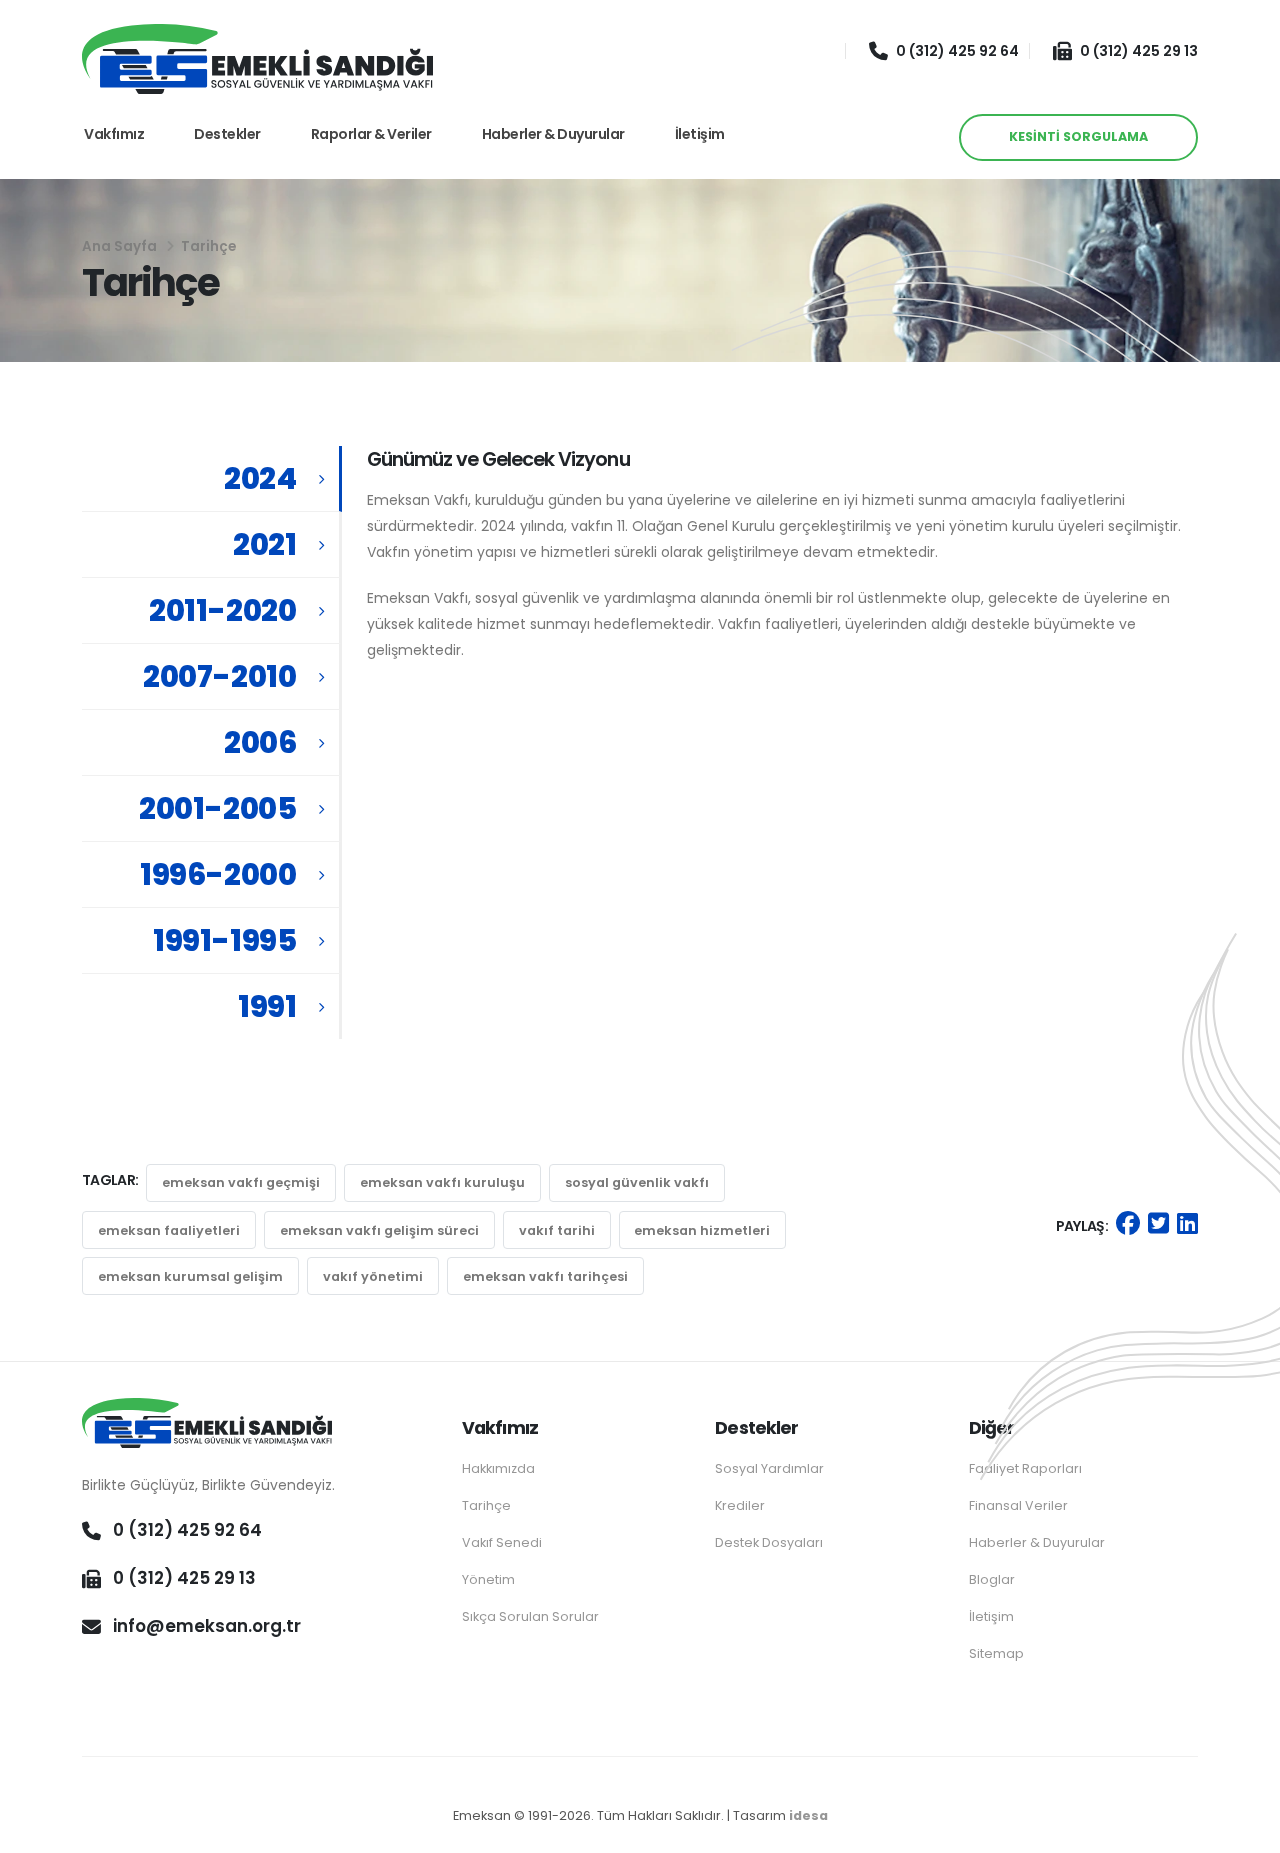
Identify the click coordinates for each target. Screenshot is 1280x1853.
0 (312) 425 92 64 (957, 51)
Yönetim (488, 1579)
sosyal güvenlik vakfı (637, 1182)
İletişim (700, 134)
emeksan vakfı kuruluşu (442, 1182)
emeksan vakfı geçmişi (241, 1182)
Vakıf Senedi (502, 1542)
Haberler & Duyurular (553, 134)
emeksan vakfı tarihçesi (545, 1276)
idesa (808, 1815)
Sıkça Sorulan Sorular (530, 1616)
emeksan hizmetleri (702, 1230)
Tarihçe (486, 1505)
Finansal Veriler (1018, 1505)
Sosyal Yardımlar (769, 1468)
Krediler (740, 1505)
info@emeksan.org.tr (207, 1626)
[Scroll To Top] (1245, 1830)
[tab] (212, 479)
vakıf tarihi (557, 1230)
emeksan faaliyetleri (169, 1230)
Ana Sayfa (119, 246)
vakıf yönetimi (373, 1276)
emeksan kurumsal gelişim (190, 1276)
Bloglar (992, 1579)
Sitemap (996, 1653)
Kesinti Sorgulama (1078, 136)
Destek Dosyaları (769, 1542)
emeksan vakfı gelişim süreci (379, 1230)
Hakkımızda (498, 1468)
